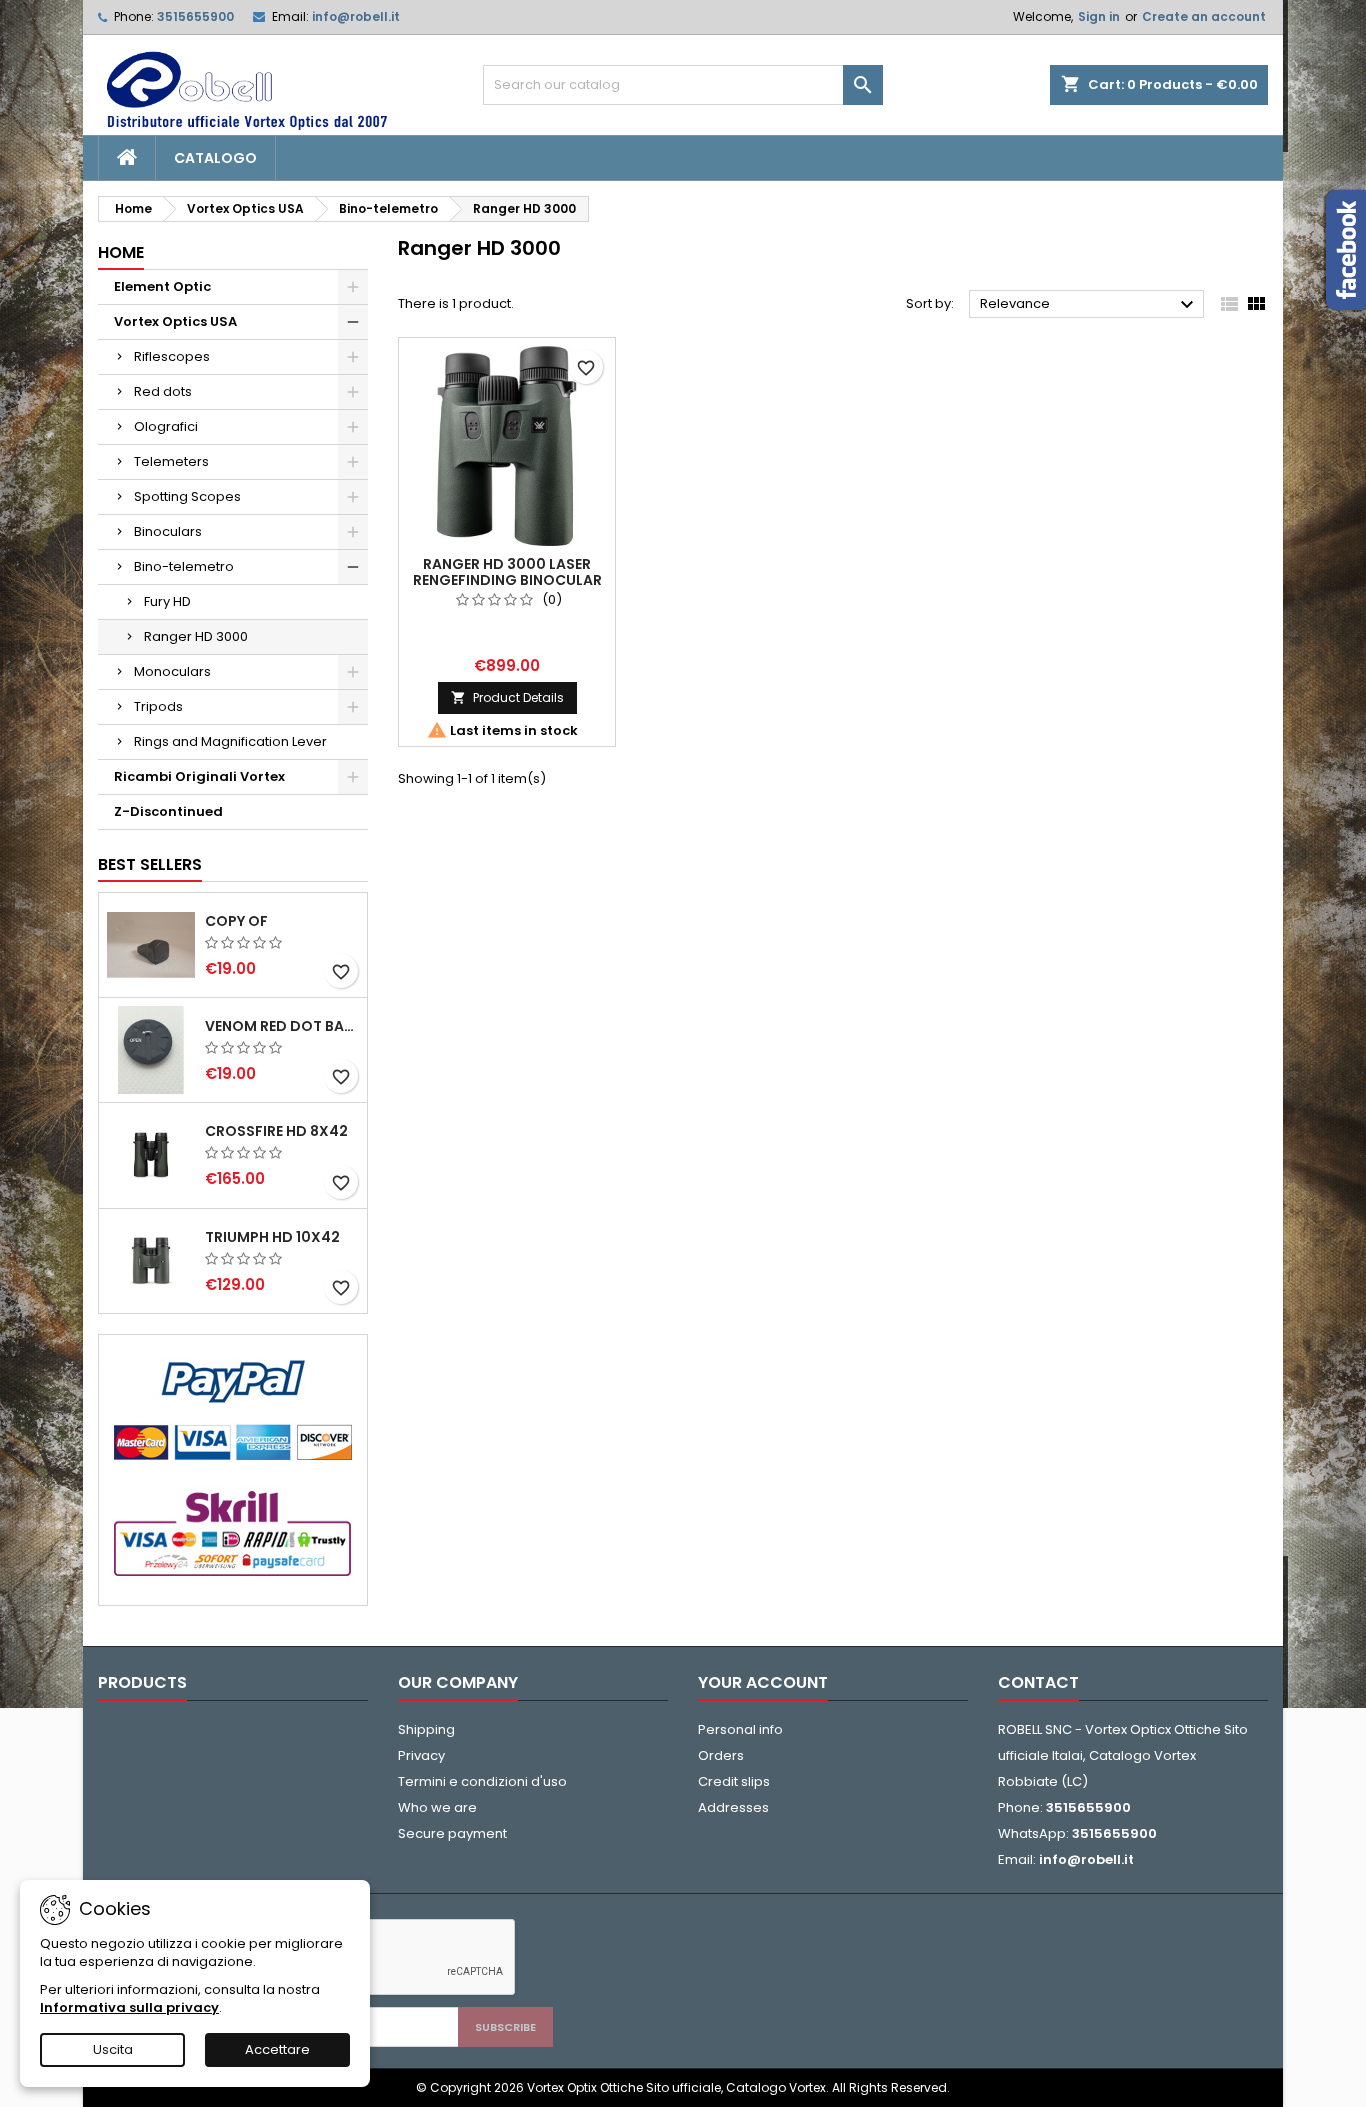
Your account (763, 1682)
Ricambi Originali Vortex (199, 776)
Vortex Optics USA (175, 321)
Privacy (421, 1755)
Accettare (277, 2049)
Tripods (158, 706)
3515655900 (195, 16)
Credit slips (734, 1781)
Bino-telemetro (184, 566)
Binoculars (168, 531)
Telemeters (171, 461)
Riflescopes (172, 356)
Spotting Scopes (187, 496)
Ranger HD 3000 (196, 636)
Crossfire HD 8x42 (276, 1131)
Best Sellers (150, 864)
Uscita (113, 2049)
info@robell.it (356, 16)
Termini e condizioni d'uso (482, 1781)
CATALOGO (215, 158)
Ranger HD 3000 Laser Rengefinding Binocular (507, 572)
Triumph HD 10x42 (272, 1237)
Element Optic (162, 286)
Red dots (163, 391)
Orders (721, 1755)
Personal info (740, 1729)
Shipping (426, 1729)
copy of (236, 921)
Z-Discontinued (168, 811)
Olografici (166, 426)
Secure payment (452, 1833)
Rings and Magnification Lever (230, 741)
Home (121, 252)
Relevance (1089, 305)
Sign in (1099, 16)
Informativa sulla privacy (129, 2007)
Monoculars (172, 671)
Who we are (437, 1807)
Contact (1038, 1682)
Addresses (733, 1807)
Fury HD (167, 601)
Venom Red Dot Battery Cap (282, 1026)
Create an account (1204, 16)
